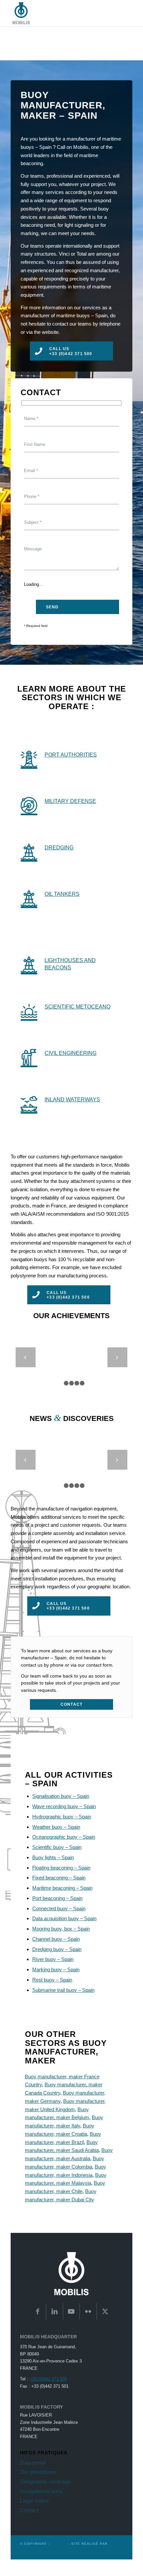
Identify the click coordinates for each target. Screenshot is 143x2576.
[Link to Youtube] (71, 2311)
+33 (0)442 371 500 (48, 2379)
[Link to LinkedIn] (55, 2311)
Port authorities (71, 755)
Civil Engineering (71, 1053)
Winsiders (31, 2551)
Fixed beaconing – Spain (59, 1878)
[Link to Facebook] (38, 2311)
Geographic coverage (45, 2482)
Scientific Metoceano (77, 1007)
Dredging (59, 847)
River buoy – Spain (53, 1959)
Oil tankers (62, 894)
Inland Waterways (72, 1099)
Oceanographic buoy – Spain (64, 1837)
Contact (29, 2511)
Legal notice (34, 2501)
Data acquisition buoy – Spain (64, 1918)
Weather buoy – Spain (56, 1827)
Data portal (33, 2463)
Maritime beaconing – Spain (62, 1888)
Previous (26, 1357)
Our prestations (38, 2472)
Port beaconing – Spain (57, 1898)
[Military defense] (29, 805)
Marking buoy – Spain (56, 1969)
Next (117, 1357)
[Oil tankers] (29, 898)
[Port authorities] (29, 759)
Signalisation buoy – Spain (61, 1796)
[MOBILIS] (59, 13)
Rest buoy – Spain (52, 1980)
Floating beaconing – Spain (61, 1868)
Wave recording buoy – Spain (64, 1806)
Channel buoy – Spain (56, 1939)
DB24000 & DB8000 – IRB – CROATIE (71, 1468)
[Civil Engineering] (29, 1057)
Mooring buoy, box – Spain (61, 1929)
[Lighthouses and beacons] (29, 964)
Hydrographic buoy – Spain (62, 1817)
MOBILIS (59, 2544)
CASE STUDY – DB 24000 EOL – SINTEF (71, 1365)
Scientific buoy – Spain (57, 1847)
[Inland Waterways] (29, 1104)
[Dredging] (29, 852)
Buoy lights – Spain (53, 1857)
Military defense (70, 801)
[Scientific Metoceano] (29, 1011)
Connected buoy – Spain (59, 1908)
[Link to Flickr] (88, 2311)
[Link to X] (105, 2311)
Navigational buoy (41, 2491)
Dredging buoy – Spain (57, 1949)
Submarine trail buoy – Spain (63, 1990)
